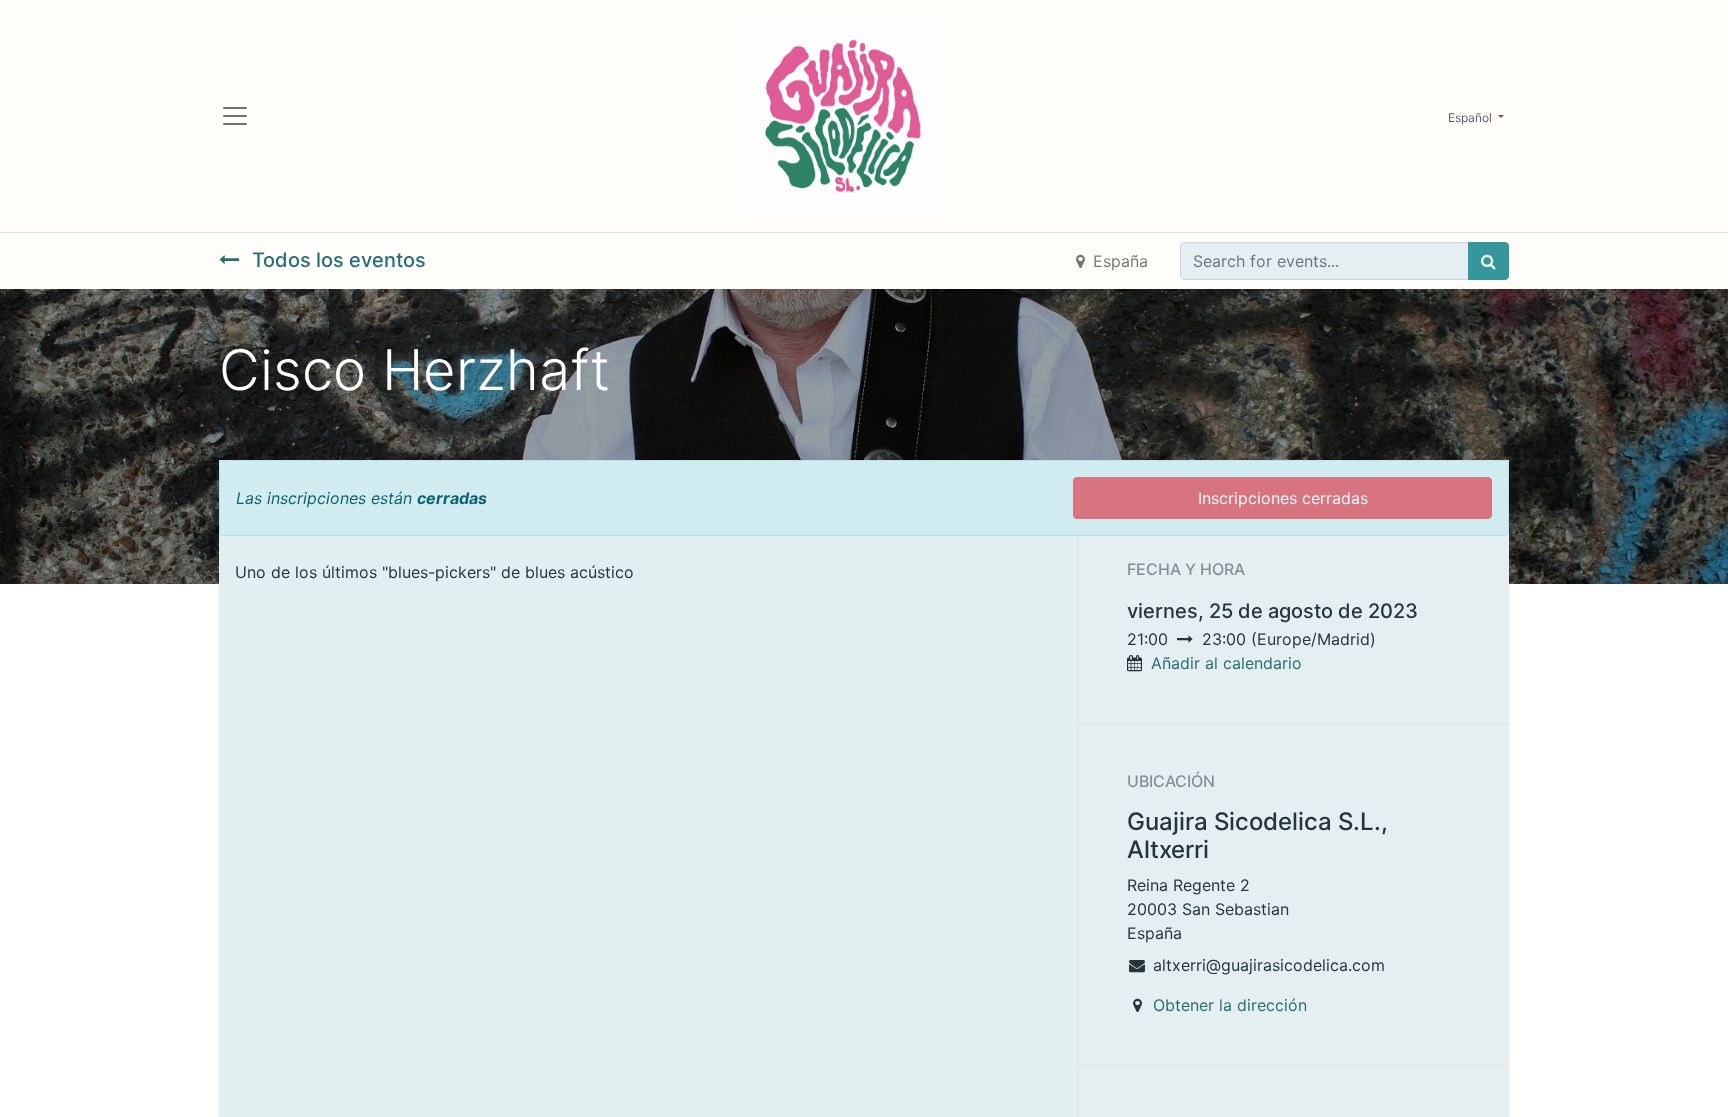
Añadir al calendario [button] (1226, 663)
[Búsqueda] (1488, 261)
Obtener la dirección (1230, 1005)
